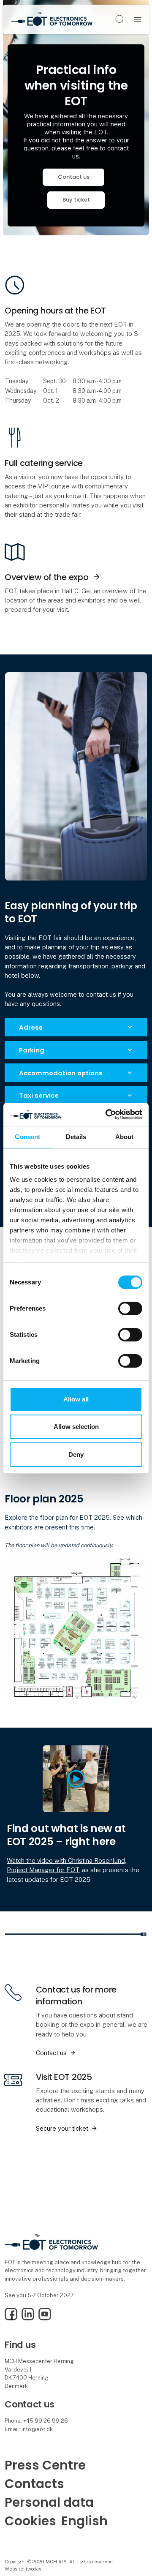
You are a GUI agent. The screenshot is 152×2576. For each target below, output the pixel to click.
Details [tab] (76, 1137)
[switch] (130, 1308)
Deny (76, 1454)
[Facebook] (11, 2318)
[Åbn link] (76, 1629)
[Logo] (52, 19)
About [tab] (125, 1137)
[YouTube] (45, 2318)
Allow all (76, 1399)
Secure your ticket (62, 2128)
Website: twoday (23, 2569)
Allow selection (76, 1427)
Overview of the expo (46, 577)
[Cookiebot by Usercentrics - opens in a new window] (107, 1114)
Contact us (74, 177)
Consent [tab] (27, 1137)
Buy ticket (76, 200)
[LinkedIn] (28, 2318)
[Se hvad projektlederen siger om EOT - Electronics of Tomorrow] (76, 1778)
